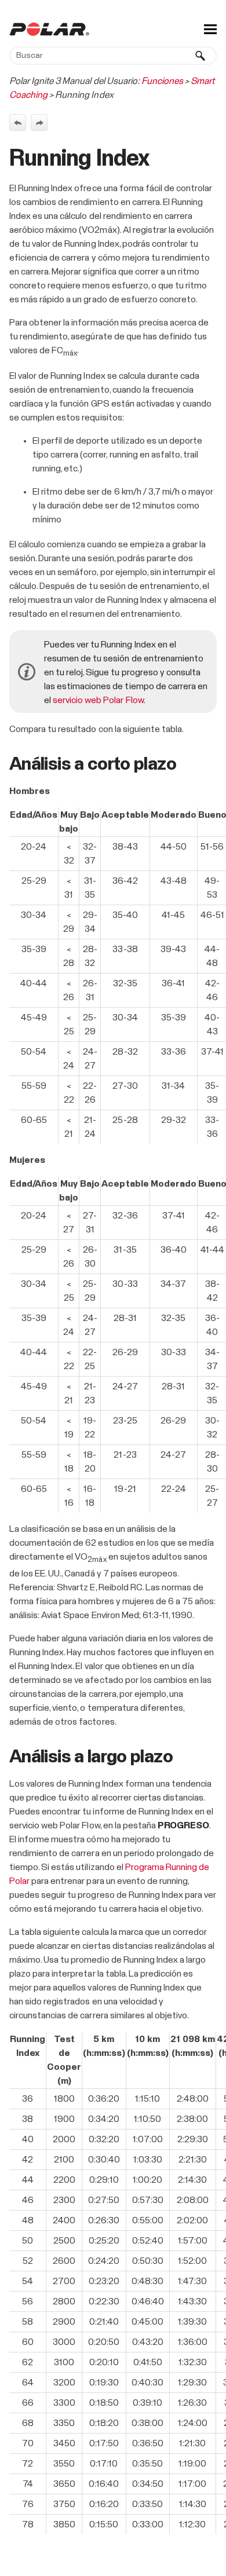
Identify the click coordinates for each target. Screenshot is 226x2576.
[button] (201, 56)
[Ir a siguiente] (39, 122)
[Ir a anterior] (18, 122)
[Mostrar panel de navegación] (210, 29)
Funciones (162, 81)
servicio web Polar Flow (98, 700)
